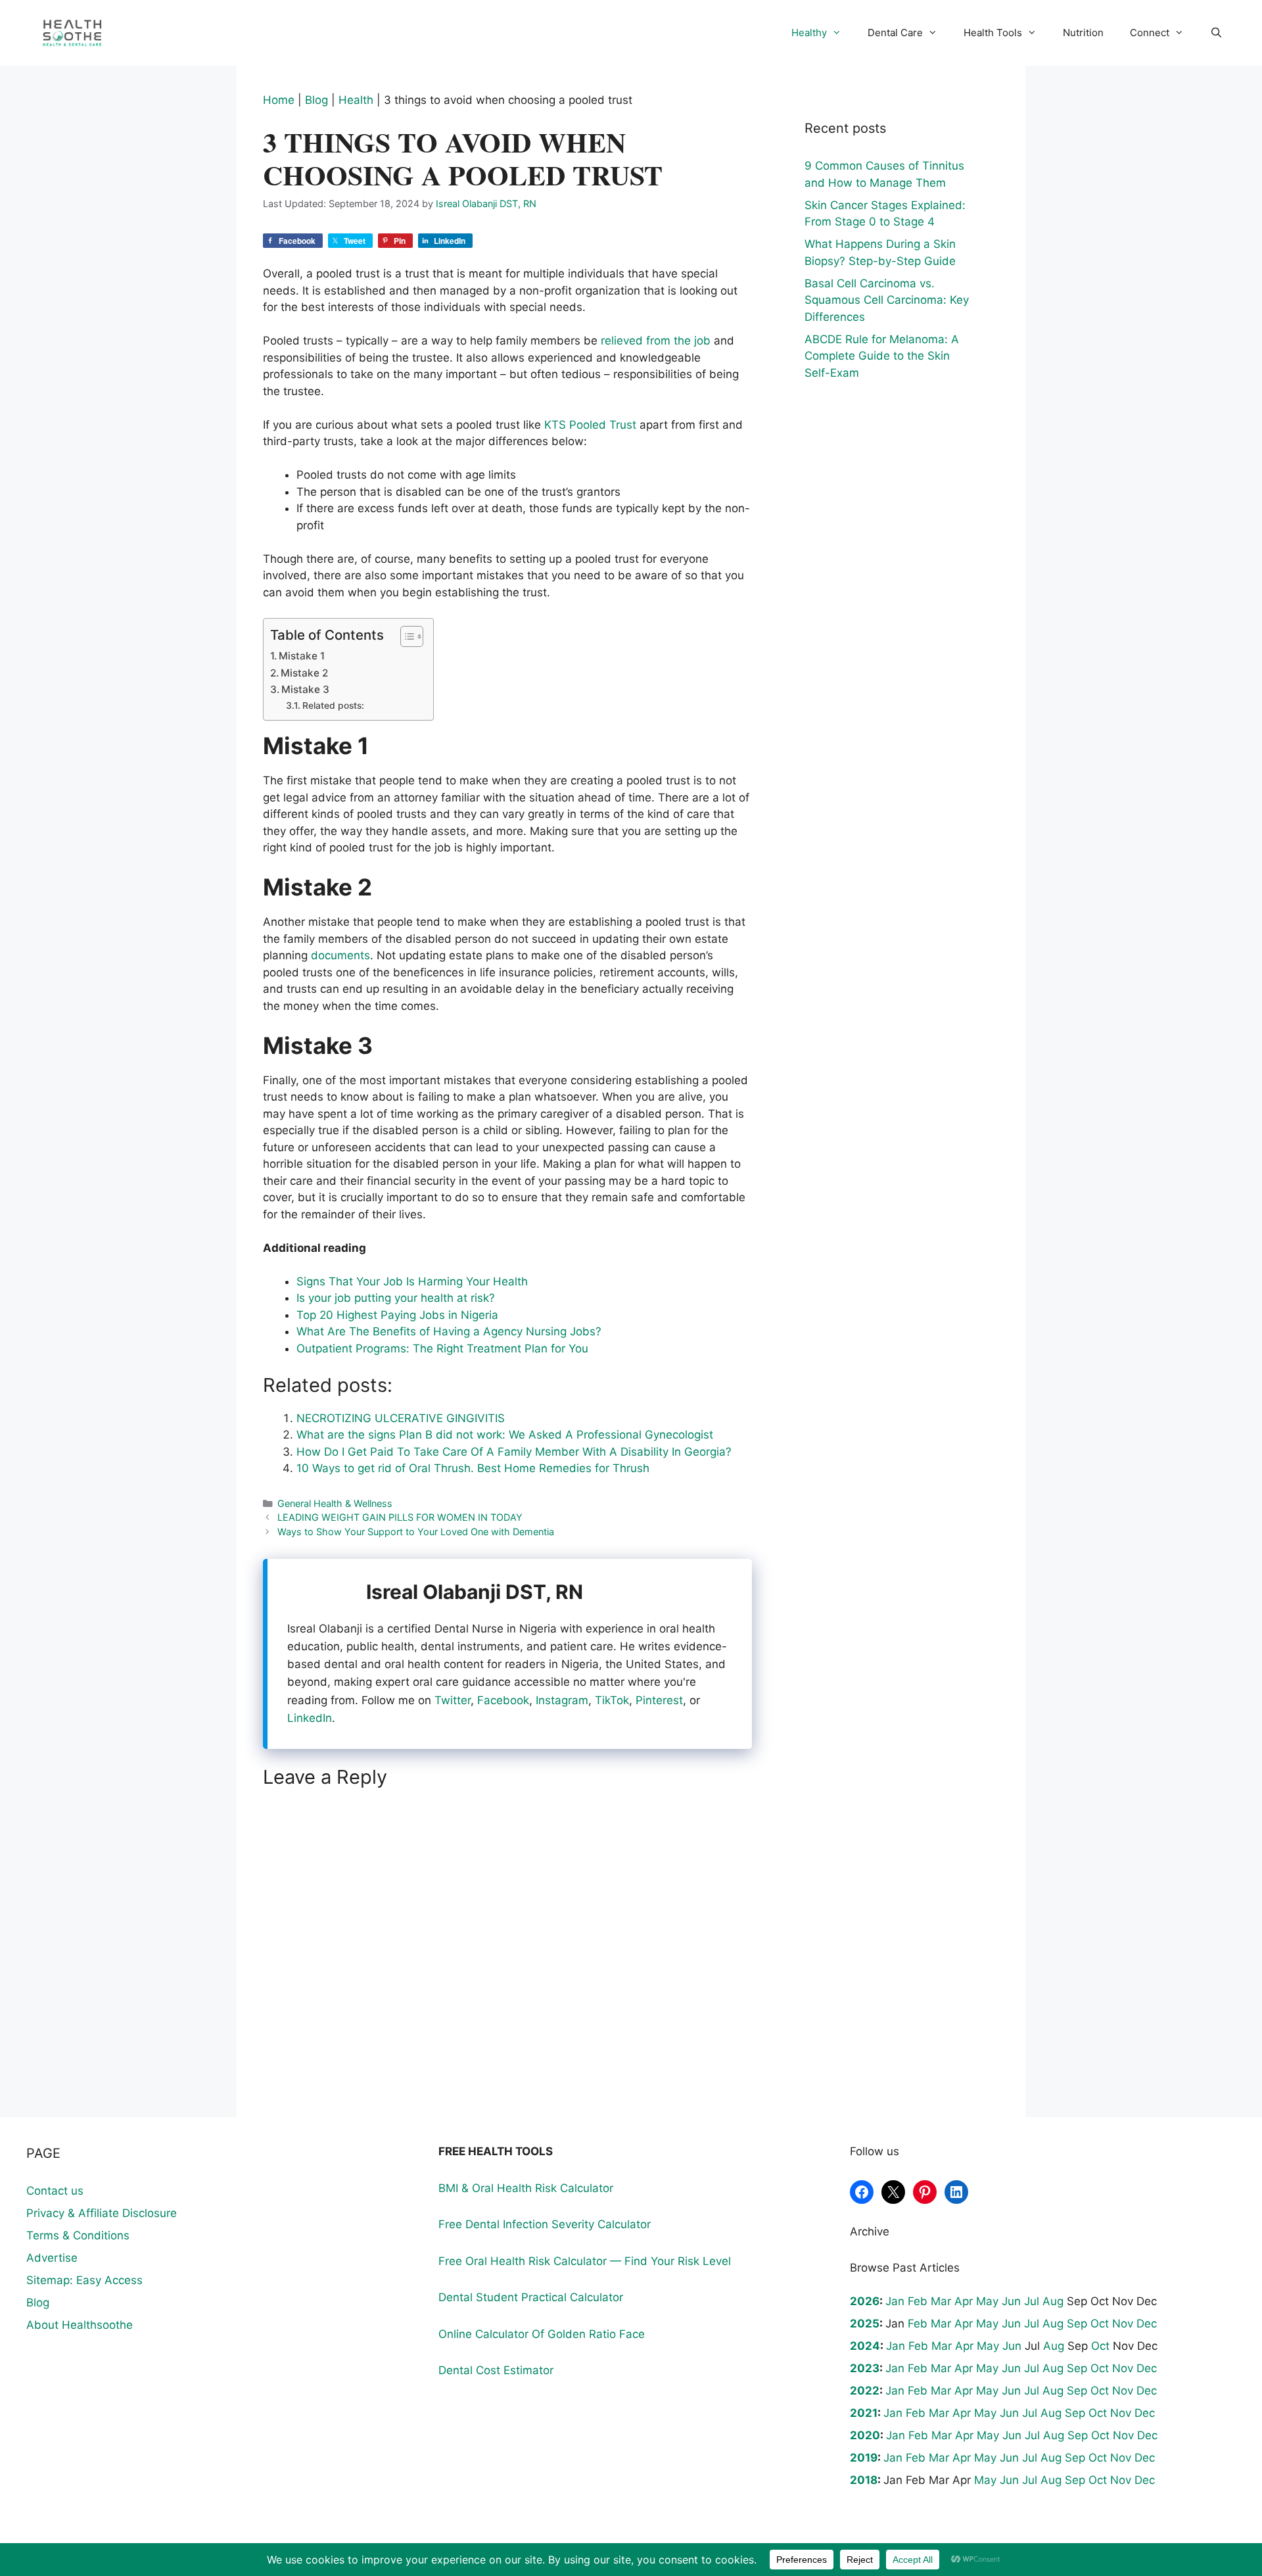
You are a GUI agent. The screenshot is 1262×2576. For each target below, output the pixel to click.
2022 (865, 2391)
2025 (865, 2324)
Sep (1077, 2324)
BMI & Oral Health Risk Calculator (526, 2188)
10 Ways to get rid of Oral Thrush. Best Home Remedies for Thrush (473, 1468)
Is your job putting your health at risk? (396, 1298)
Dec (1147, 2324)
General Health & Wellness (335, 1503)
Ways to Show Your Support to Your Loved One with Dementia (416, 1532)
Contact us (55, 2191)
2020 (865, 2435)
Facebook (503, 1700)
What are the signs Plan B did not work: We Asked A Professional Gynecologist (505, 1435)
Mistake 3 (305, 689)
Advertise (52, 2258)
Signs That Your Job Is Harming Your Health (412, 1281)
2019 (864, 2458)
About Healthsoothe (80, 2325)
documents (340, 955)
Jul (1032, 2301)
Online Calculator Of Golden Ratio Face (542, 2334)
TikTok (612, 1700)
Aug (1053, 2301)
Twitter (453, 1700)
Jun (1011, 2301)
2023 (865, 2368)
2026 (865, 2301)
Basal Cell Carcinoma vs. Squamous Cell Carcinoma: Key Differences (887, 300)
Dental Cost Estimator (496, 2370)
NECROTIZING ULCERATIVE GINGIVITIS (401, 1418)
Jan (895, 2301)
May (987, 2301)
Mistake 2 (304, 673)
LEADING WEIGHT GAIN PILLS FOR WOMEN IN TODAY (400, 1517)
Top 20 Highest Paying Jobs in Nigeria (397, 1315)
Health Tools (993, 33)
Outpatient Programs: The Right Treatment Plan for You (442, 1348)
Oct (1100, 2324)
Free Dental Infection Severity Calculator (545, 2224)
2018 (864, 2480)
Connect (1150, 33)
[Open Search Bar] (1216, 33)
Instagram (562, 1700)
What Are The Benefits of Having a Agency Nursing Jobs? (449, 1331)
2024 (865, 2346)
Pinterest (659, 1700)
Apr (964, 2301)
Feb (918, 2301)
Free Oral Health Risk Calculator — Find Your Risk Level (585, 2261)
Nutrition (1083, 33)
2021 (864, 2413)
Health (356, 100)
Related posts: (333, 705)
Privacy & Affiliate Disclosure (102, 2213)
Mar (941, 2301)
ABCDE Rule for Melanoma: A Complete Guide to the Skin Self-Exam (882, 356)
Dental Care (895, 33)
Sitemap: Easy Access (84, 2280)
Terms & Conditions (78, 2235)
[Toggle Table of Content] (405, 636)
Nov (1123, 2324)
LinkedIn (310, 1718)
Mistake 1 (302, 656)
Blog (316, 100)
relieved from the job (656, 341)
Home (279, 100)
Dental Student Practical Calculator (531, 2297)
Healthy (809, 33)
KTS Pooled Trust (590, 425)
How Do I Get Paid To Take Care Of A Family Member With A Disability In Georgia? (514, 1452)
